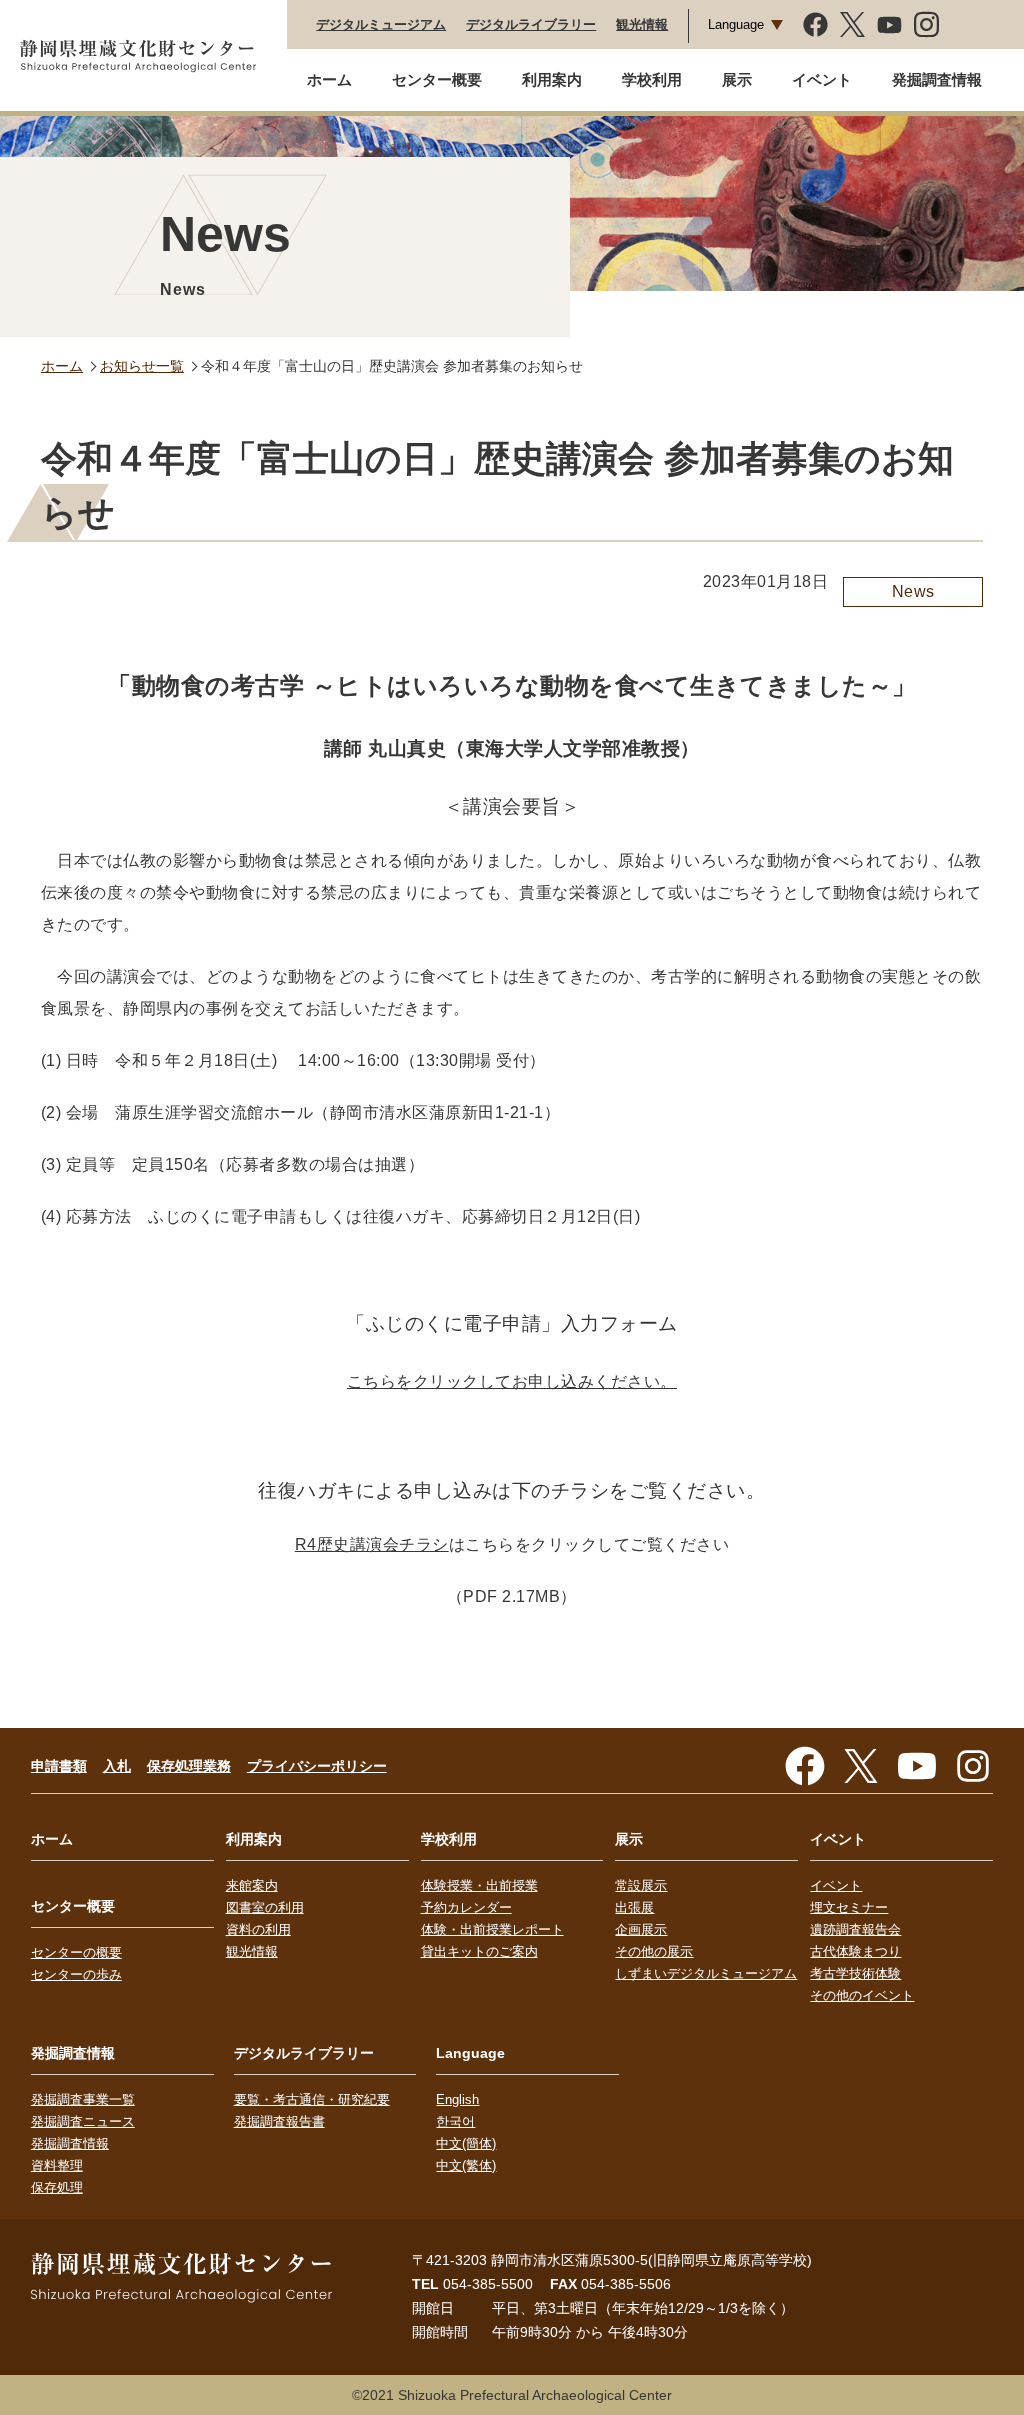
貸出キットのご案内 (479, 1951)
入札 (117, 1766)
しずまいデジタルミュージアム (706, 1973)
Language (736, 24)
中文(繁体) (466, 2165)
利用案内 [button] (552, 79)
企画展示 (641, 1929)
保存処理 (57, 2187)
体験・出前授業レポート (492, 1929)
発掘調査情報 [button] (937, 79)
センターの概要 (76, 1952)
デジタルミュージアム (381, 24)
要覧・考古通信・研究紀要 (312, 2099)
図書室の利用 (265, 1907)
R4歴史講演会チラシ (372, 1544)
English (457, 2099)
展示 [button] (737, 79)
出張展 (634, 1907)
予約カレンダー (466, 1907)
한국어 (455, 2121)
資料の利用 (258, 1929)
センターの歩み (76, 1974)
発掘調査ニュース (83, 2121)
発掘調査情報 (70, 2143)
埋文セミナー (849, 1907)
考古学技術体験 (855, 1973)
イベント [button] (822, 79)
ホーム (329, 79)
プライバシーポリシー (317, 1766)
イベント (836, 1885)
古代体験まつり (855, 1951)
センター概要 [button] (437, 79)
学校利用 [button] (652, 79)
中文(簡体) (466, 2143)
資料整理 (57, 2165)
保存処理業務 (189, 1766)
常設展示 (641, 1885)
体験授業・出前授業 (479, 1885)
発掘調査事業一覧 (83, 2099)
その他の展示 (654, 1951)
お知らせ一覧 (142, 366)
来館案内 (252, 1885)
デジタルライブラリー (531, 24)
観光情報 (642, 24)
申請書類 (59, 1766)
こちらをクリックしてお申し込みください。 (512, 1381)
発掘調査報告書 (279, 2121)
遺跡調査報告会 (855, 1929)
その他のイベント (862, 1995)
